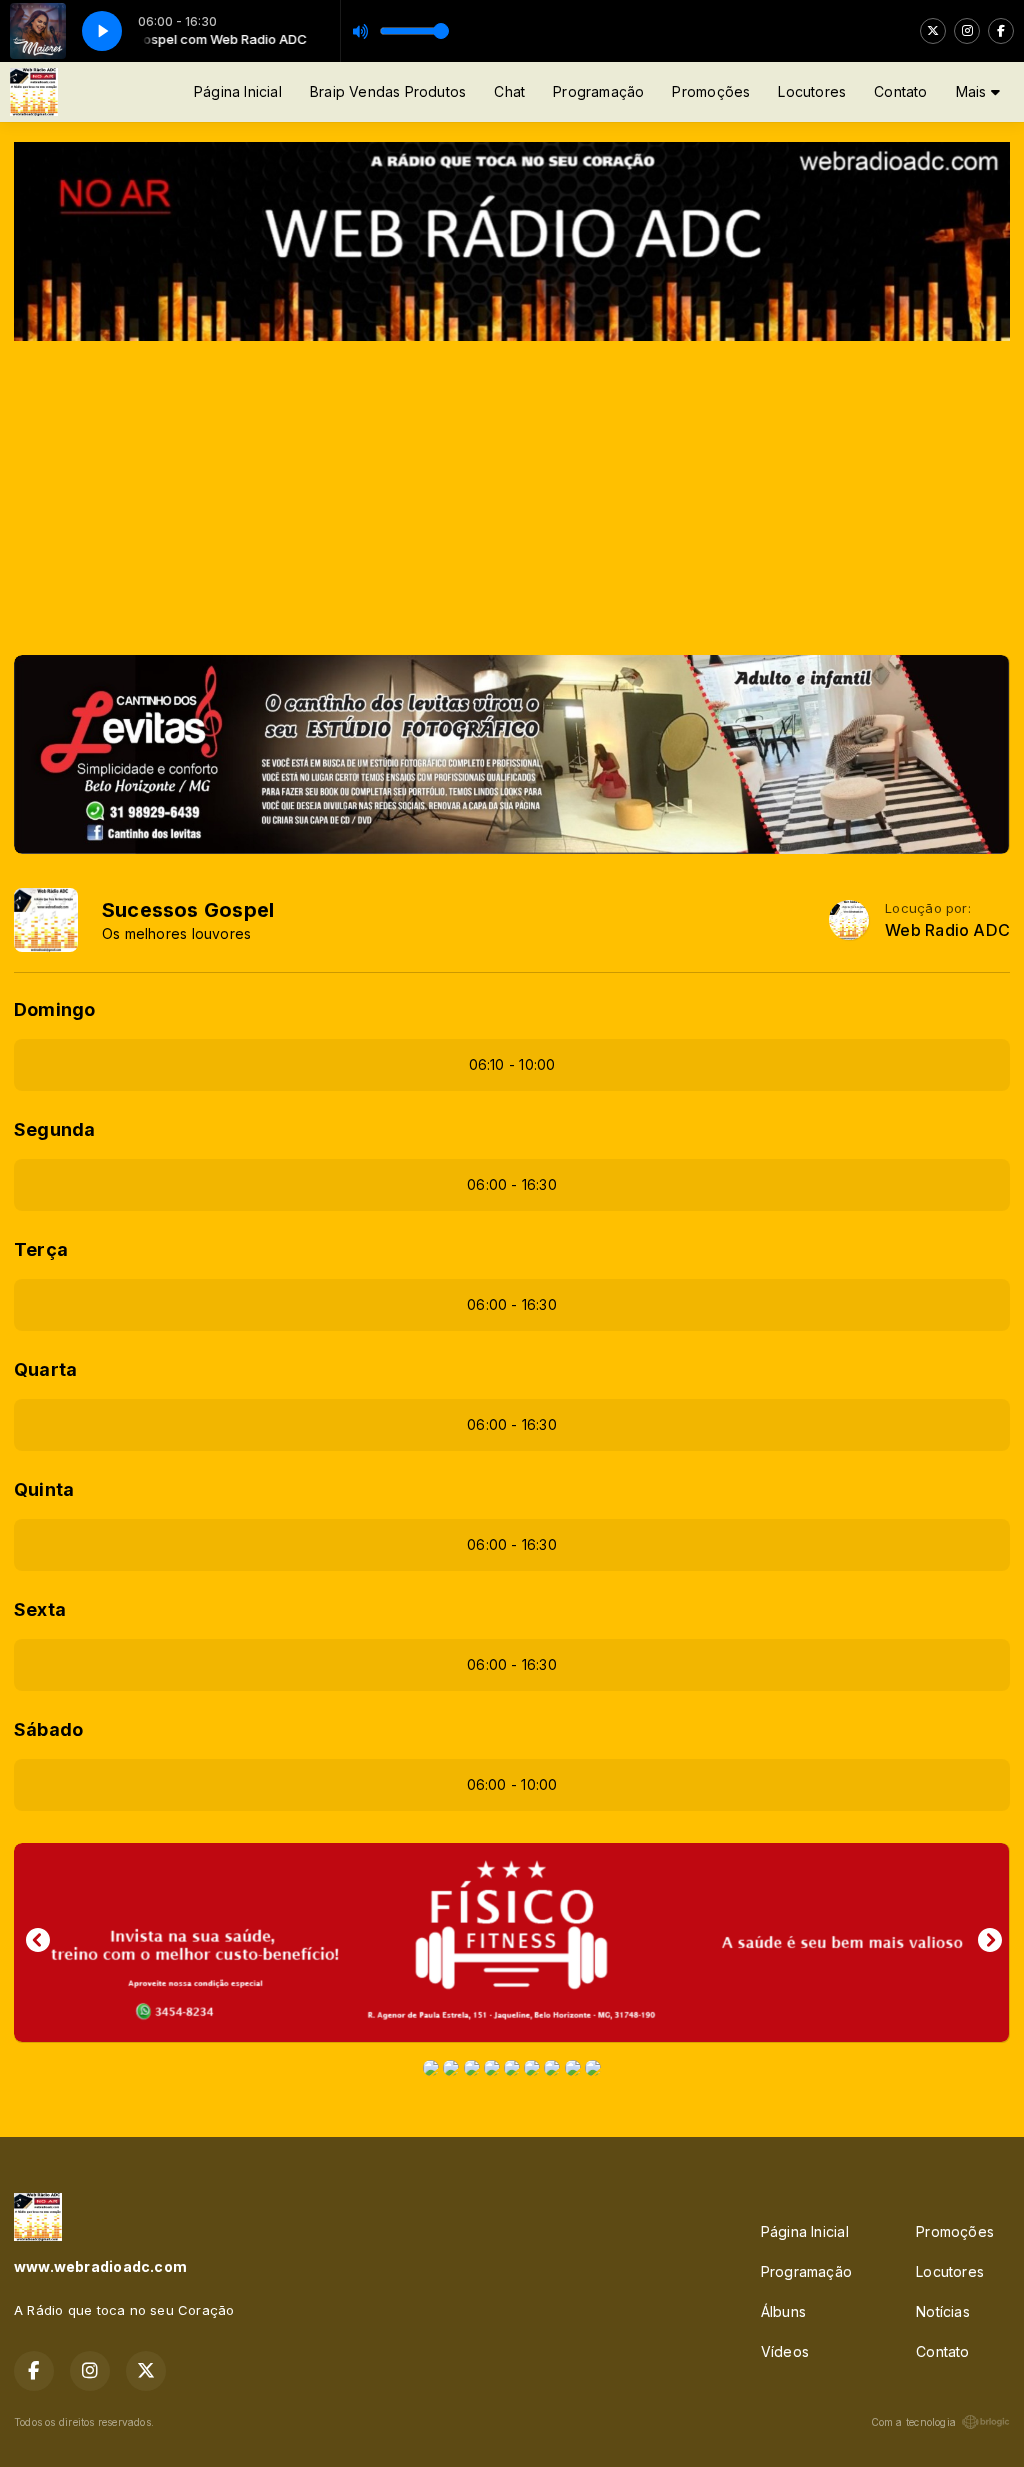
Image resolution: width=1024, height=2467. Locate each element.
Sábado (48, 1729)
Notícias (943, 2311)
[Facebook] (1001, 31)
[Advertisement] (512, 491)
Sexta (40, 1609)
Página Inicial (238, 91)
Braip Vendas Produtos (388, 91)
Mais (973, 91)
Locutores (812, 91)
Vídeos (785, 2351)
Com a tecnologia (913, 2422)
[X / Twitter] (933, 31)
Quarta (45, 1369)
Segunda (54, 1129)
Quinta (44, 1489)
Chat (509, 91)
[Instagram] (967, 31)
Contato (900, 91)
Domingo (54, 1009)
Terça (41, 1249)
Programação (598, 91)
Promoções (711, 91)
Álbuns (783, 2311)
